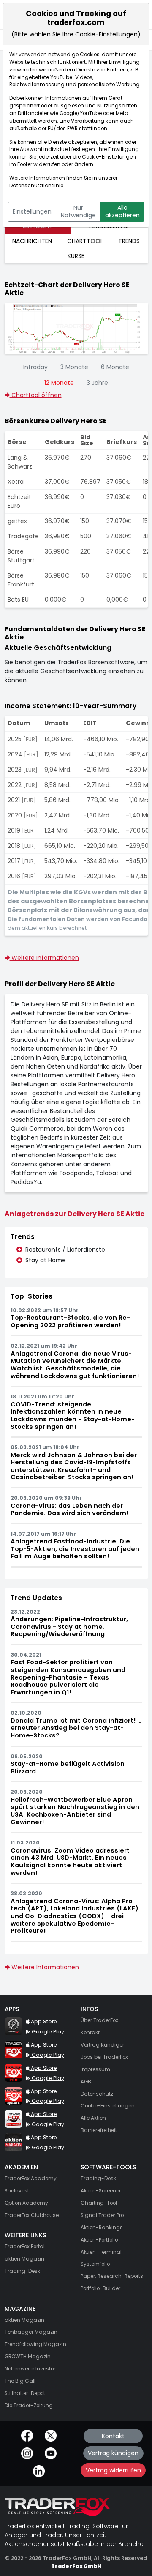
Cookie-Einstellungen (109, 157)
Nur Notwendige (78, 211)
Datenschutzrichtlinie (36, 186)
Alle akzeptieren (122, 211)
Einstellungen (32, 211)
